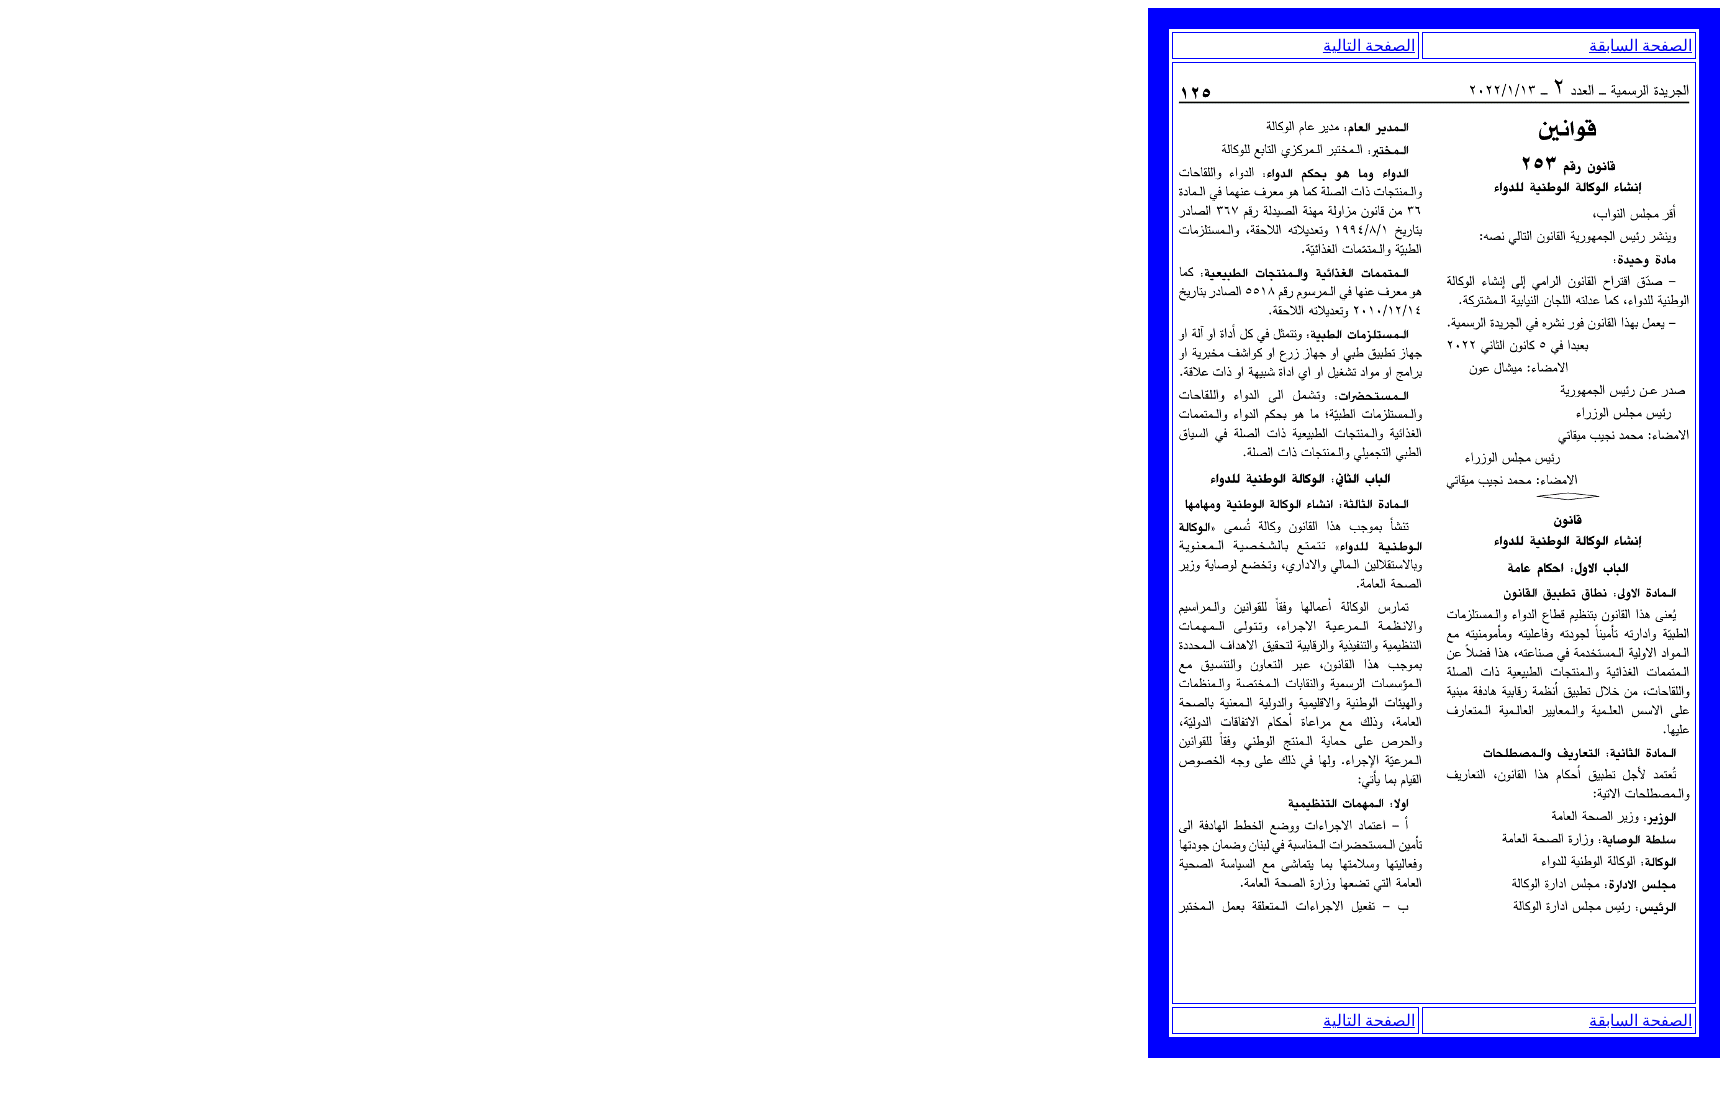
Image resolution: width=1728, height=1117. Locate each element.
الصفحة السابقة (1640, 45)
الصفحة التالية (1369, 45)
